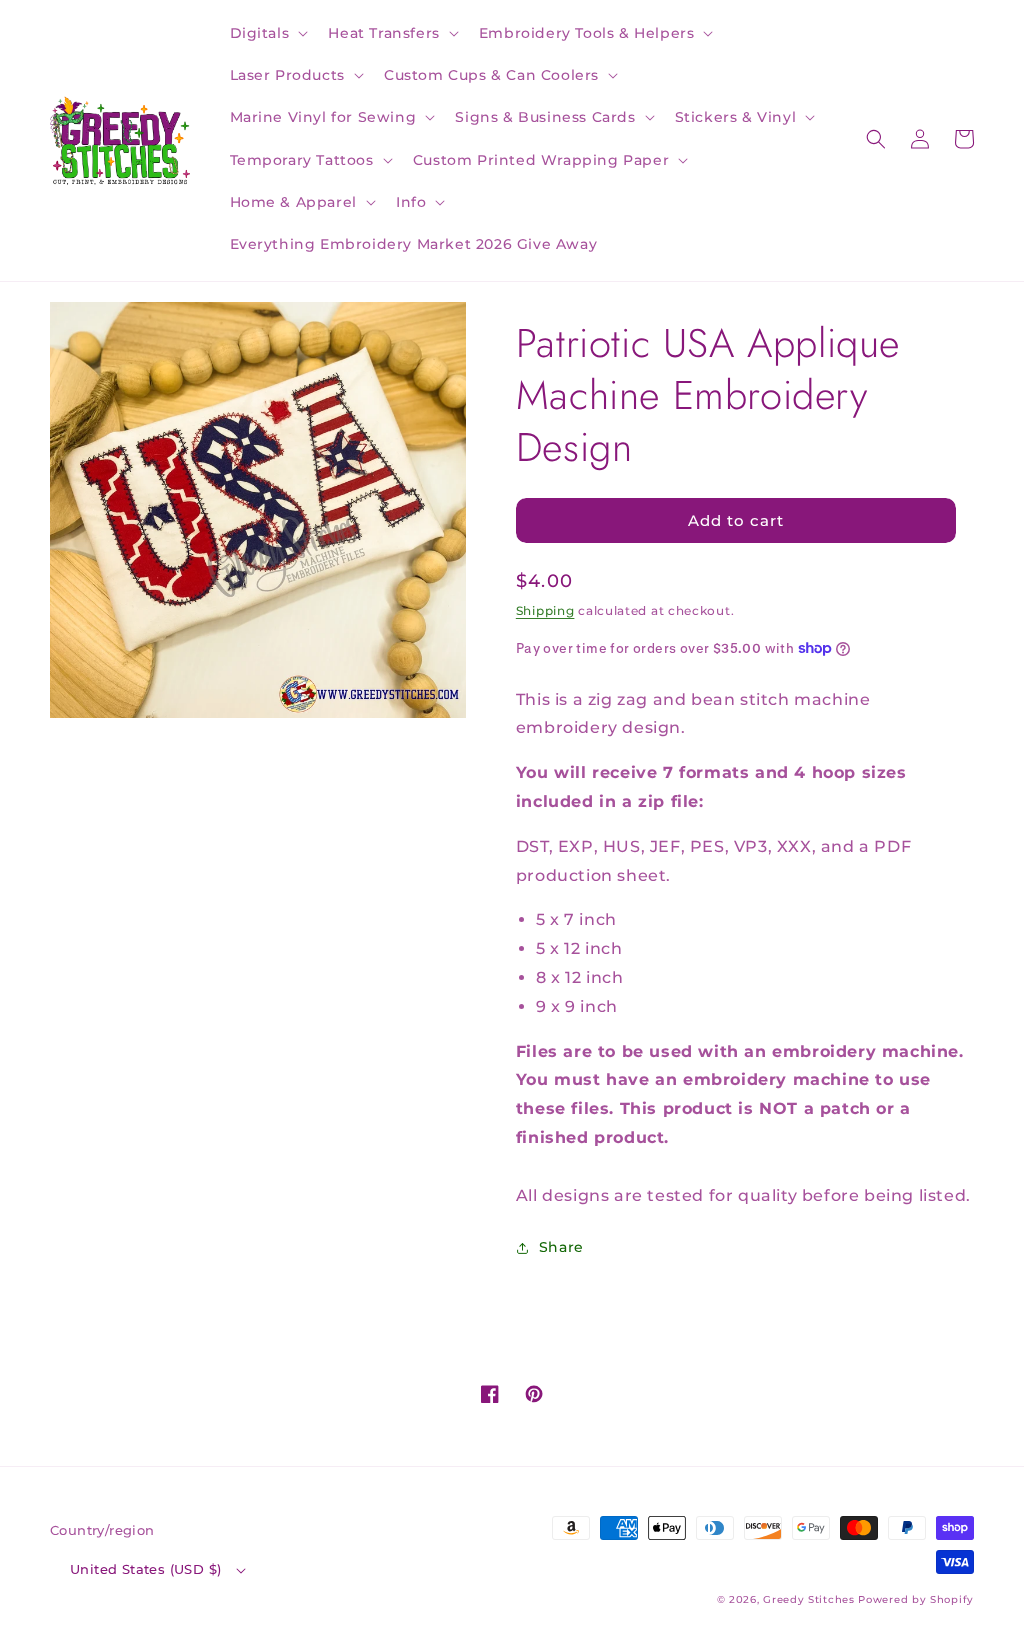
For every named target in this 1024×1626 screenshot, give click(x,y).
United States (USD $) (145, 1569)
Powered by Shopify (916, 1599)
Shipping (545, 610)
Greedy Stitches (809, 1599)
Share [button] (561, 1247)
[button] (267, 33)
